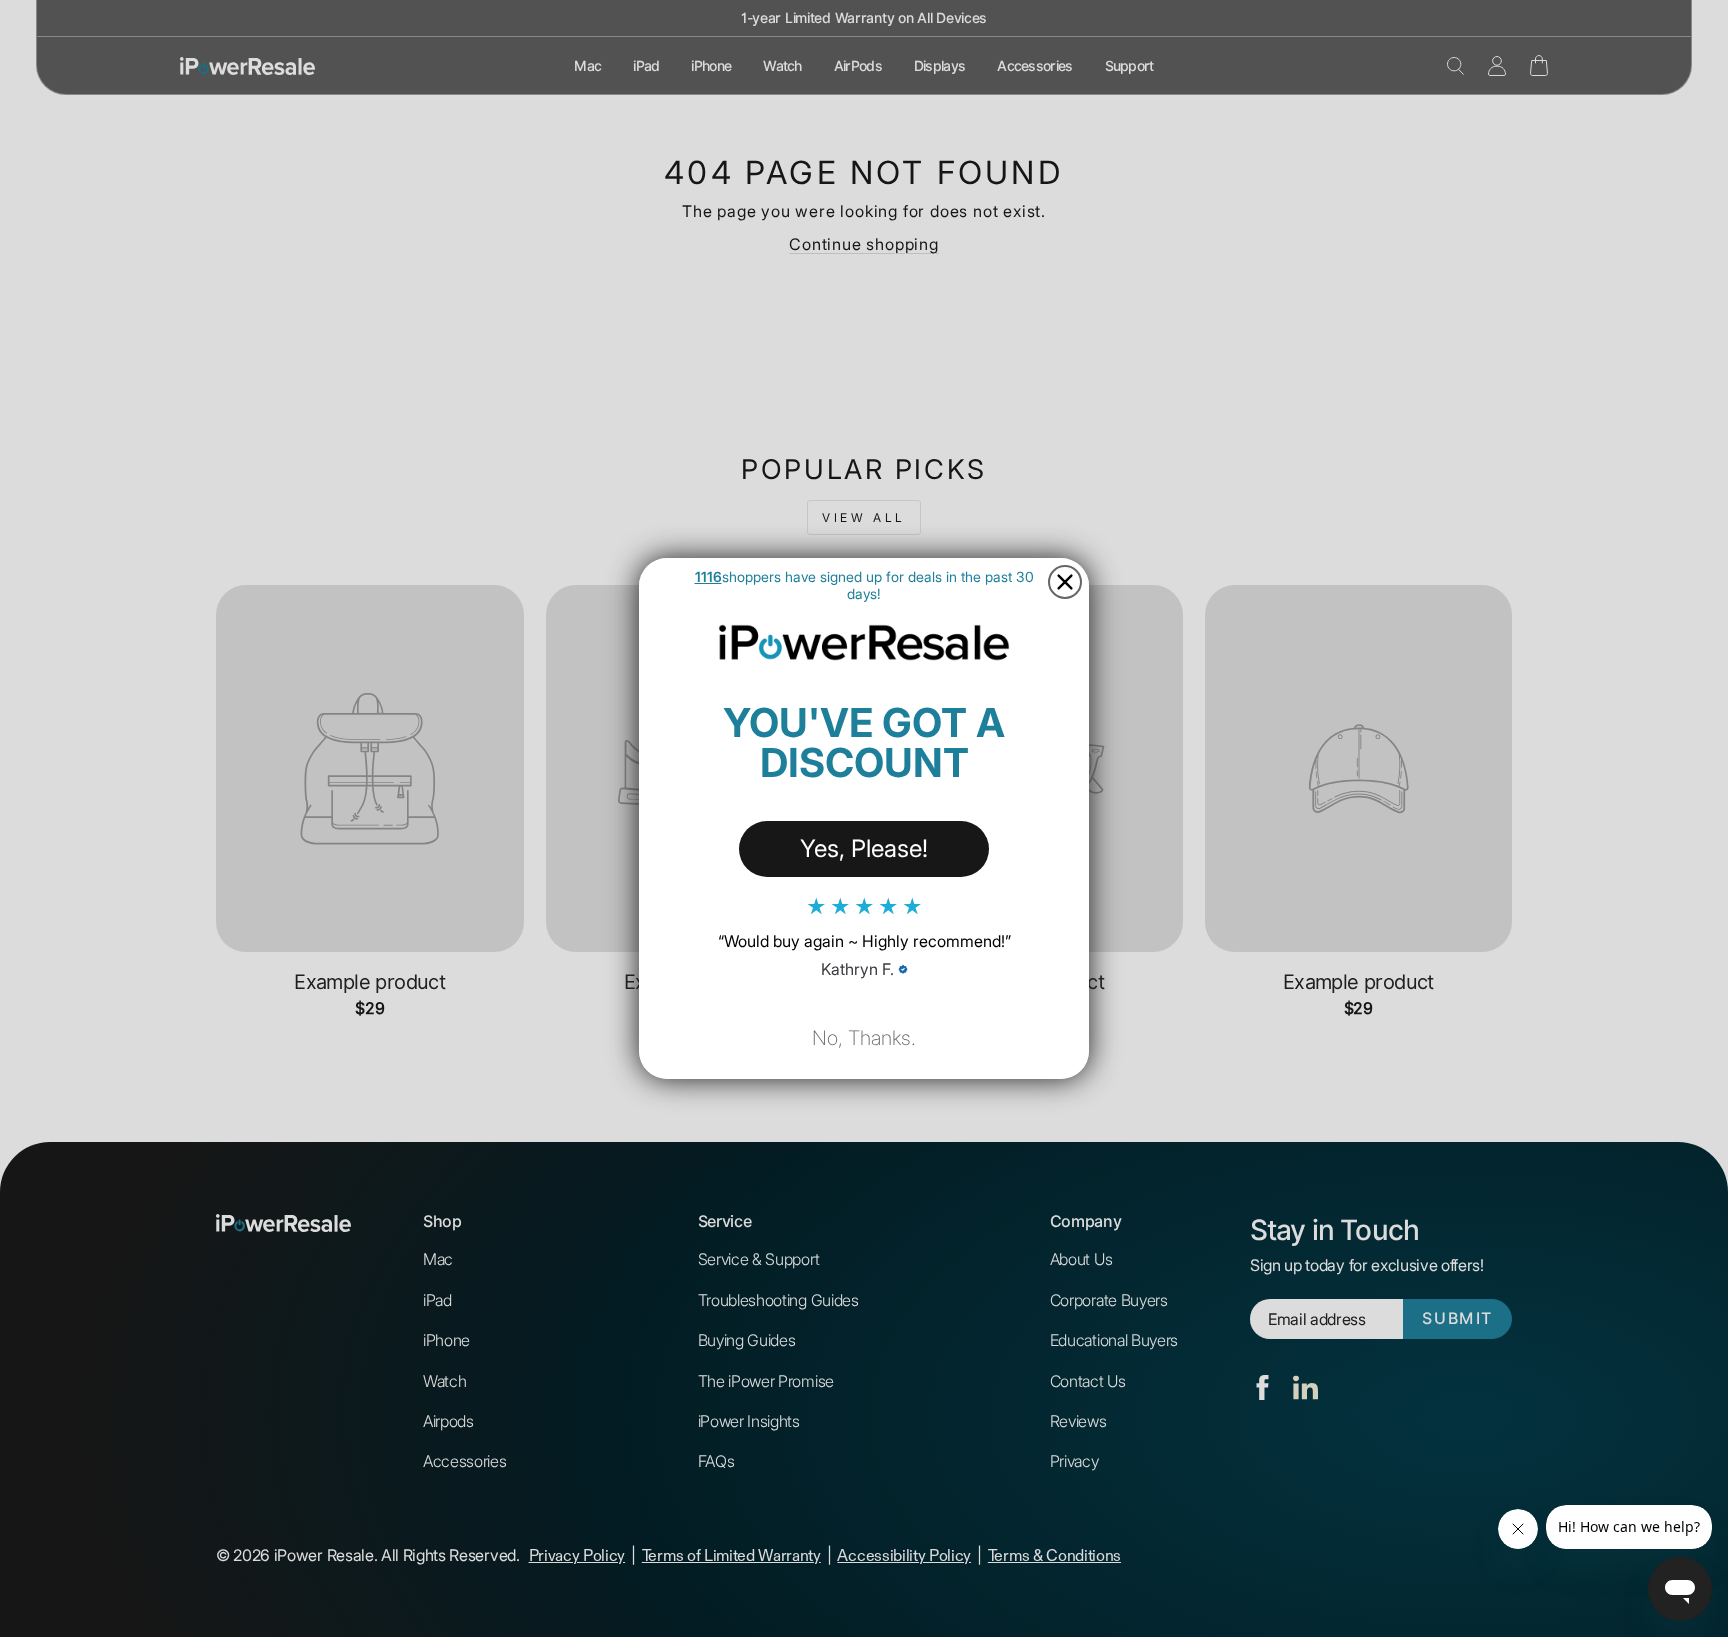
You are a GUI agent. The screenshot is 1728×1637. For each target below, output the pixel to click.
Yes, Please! (864, 848)
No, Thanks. (864, 1038)
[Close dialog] (1065, 582)
